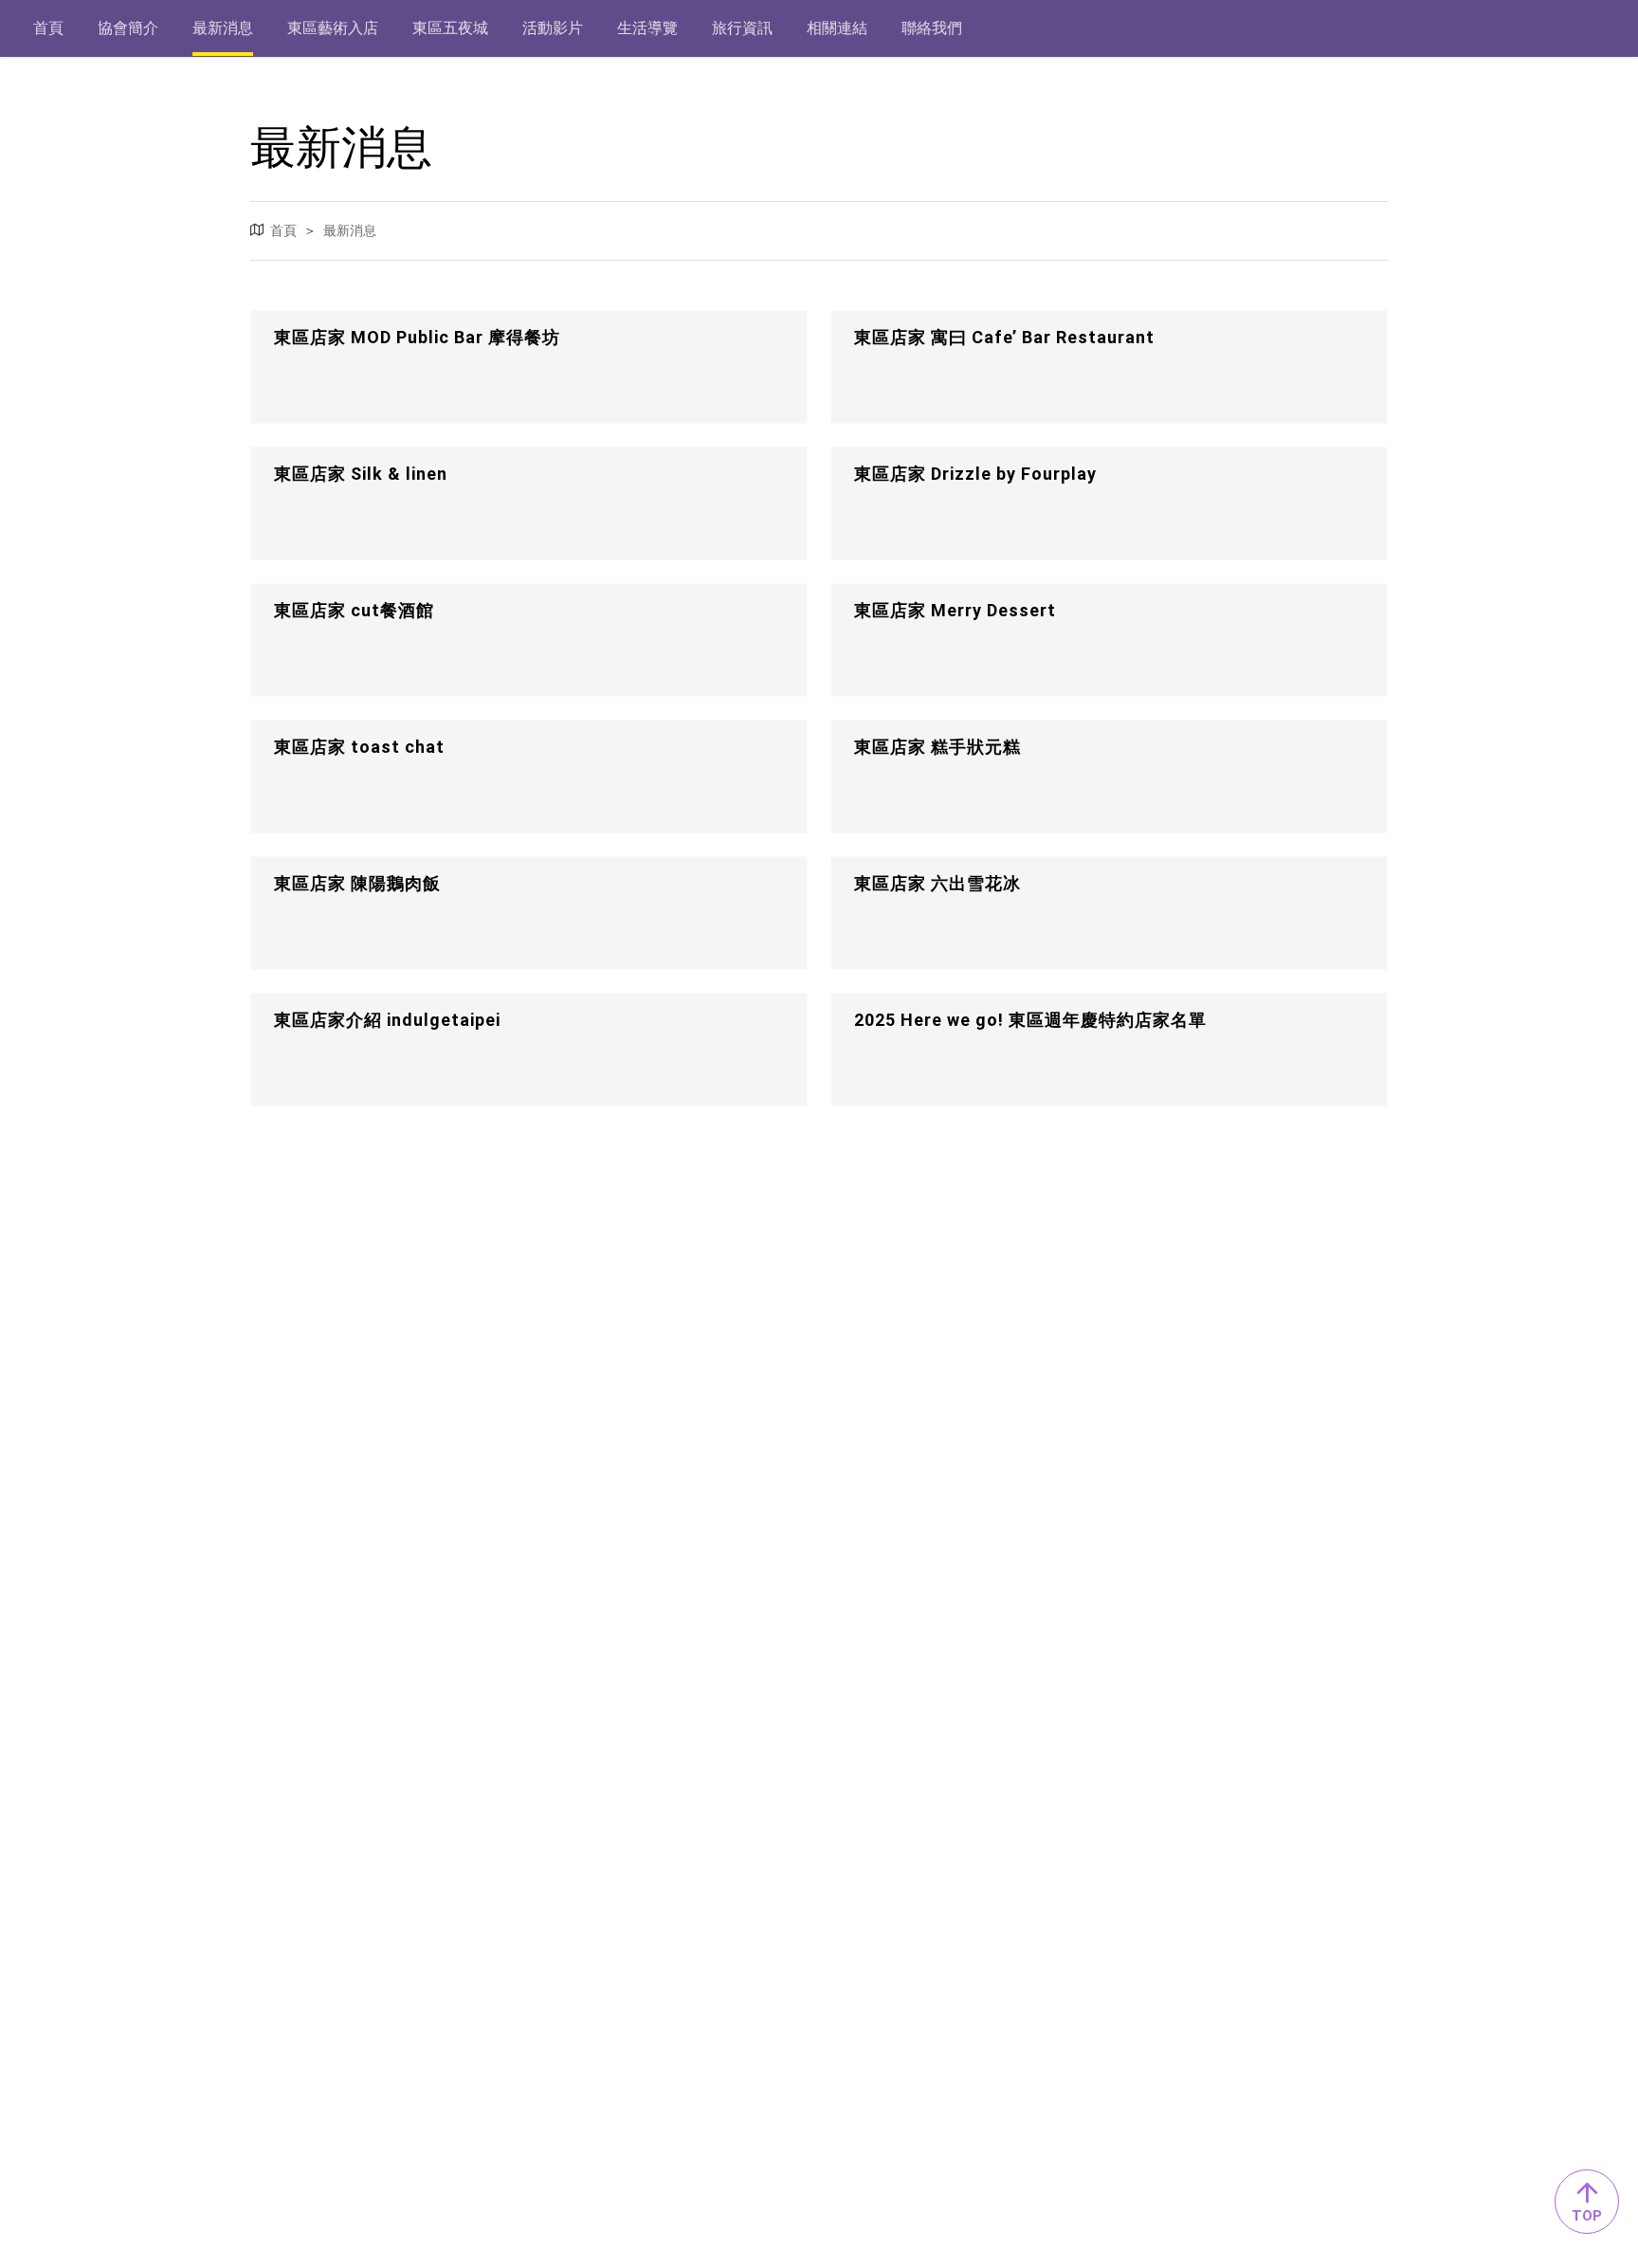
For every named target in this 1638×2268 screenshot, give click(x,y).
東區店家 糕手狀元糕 (937, 747)
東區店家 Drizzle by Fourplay (975, 474)
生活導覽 (647, 28)
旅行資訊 (742, 28)
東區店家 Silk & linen (361, 474)
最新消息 (223, 28)
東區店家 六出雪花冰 (937, 883)
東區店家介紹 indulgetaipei (387, 1020)
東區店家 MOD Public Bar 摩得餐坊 (417, 337)
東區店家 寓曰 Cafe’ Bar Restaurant (1004, 337)
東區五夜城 (450, 28)
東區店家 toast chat (359, 747)
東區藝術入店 (333, 28)
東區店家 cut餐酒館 (354, 610)
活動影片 (553, 28)
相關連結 (837, 28)
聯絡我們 (932, 28)
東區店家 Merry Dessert (955, 610)
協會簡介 (128, 28)
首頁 (48, 28)
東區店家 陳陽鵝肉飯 (357, 883)
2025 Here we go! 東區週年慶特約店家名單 (1030, 1020)
